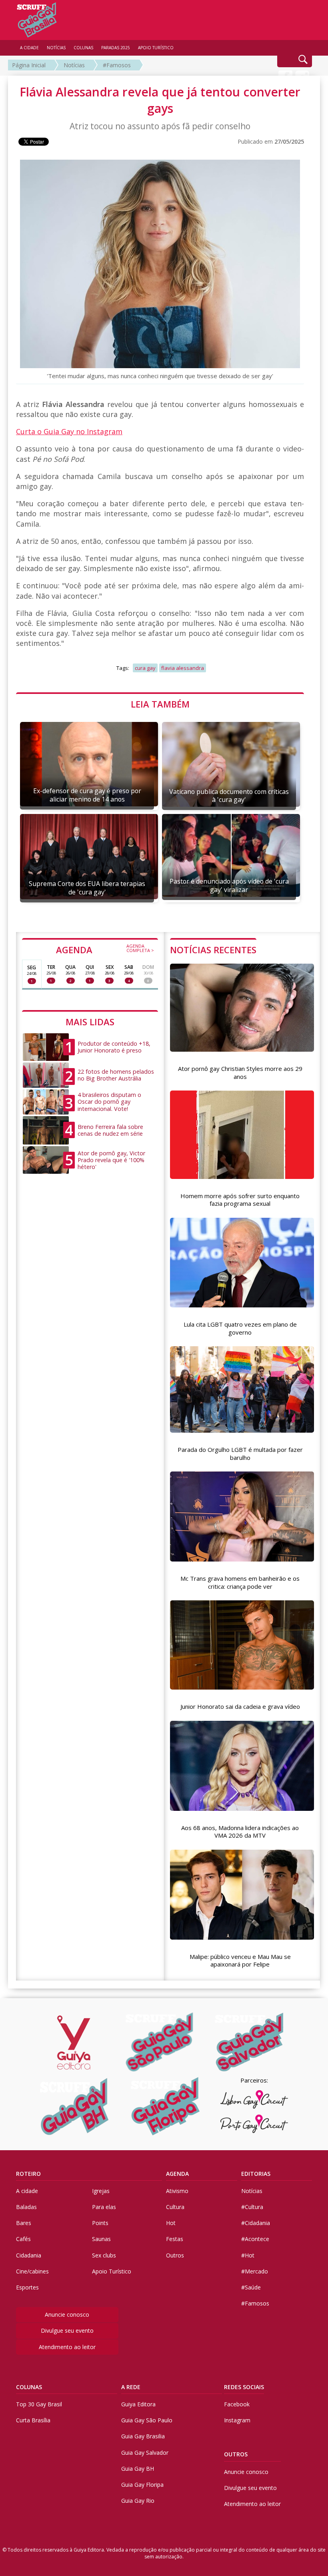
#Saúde (251, 2287)
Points (100, 2223)
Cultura (175, 2207)
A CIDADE (29, 48)
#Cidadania (256, 2223)
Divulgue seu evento (67, 2330)
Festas (175, 2239)
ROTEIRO (28, 2174)
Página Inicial (29, 65)
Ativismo (177, 2191)
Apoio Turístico (112, 2271)
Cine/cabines (32, 2271)
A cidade (27, 2191)
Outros (175, 2255)
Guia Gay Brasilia (143, 2436)
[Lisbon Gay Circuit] (254, 2099)
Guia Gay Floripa (142, 2485)
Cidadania (29, 2255)
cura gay (145, 668)
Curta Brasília (33, 2420)
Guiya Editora (138, 2404)
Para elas (104, 2207)
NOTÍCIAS (56, 48)
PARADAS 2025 (116, 48)
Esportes (27, 2287)
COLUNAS (29, 2387)
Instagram (237, 2420)
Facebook (237, 2404)
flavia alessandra (183, 668)
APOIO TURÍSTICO (156, 48)
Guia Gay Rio (138, 2501)
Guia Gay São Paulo (147, 2420)
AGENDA (105, 949)
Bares (24, 2223)
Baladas (26, 2207)
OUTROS (236, 2454)
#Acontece (255, 2239)
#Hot (248, 2255)
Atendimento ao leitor (67, 2347)
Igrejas (101, 2191)
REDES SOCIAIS (244, 2387)
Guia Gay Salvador (145, 2453)
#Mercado (255, 2271)
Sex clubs (104, 2255)
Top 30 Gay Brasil (39, 2404)
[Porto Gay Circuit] (254, 2124)
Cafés (23, 2239)
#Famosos (117, 65)
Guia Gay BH (138, 2469)
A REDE (131, 2387)
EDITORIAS (256, 2174)
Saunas (101, 2239)
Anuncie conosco (67, 2314)
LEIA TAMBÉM (160, 704)
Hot (171, 2223)
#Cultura (252, 2207)
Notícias (74, 65)
